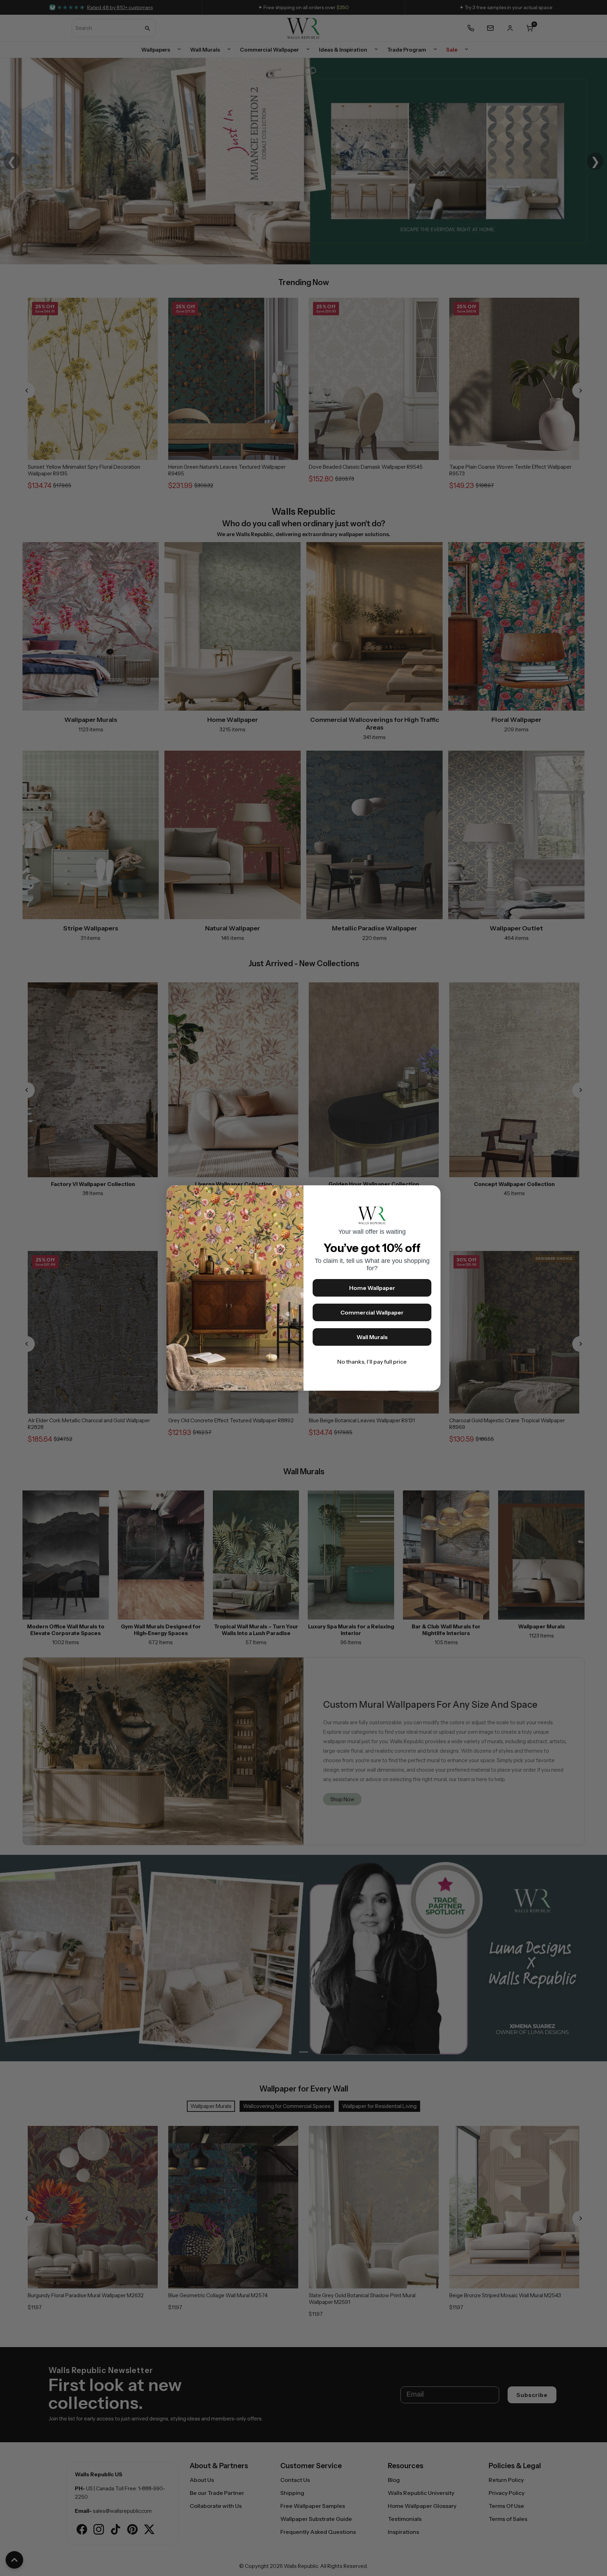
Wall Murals (372, 1337)
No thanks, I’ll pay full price (372, 1362)
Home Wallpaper (372, 1288)
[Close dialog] (432, 1194)
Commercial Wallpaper (372, 1312)
